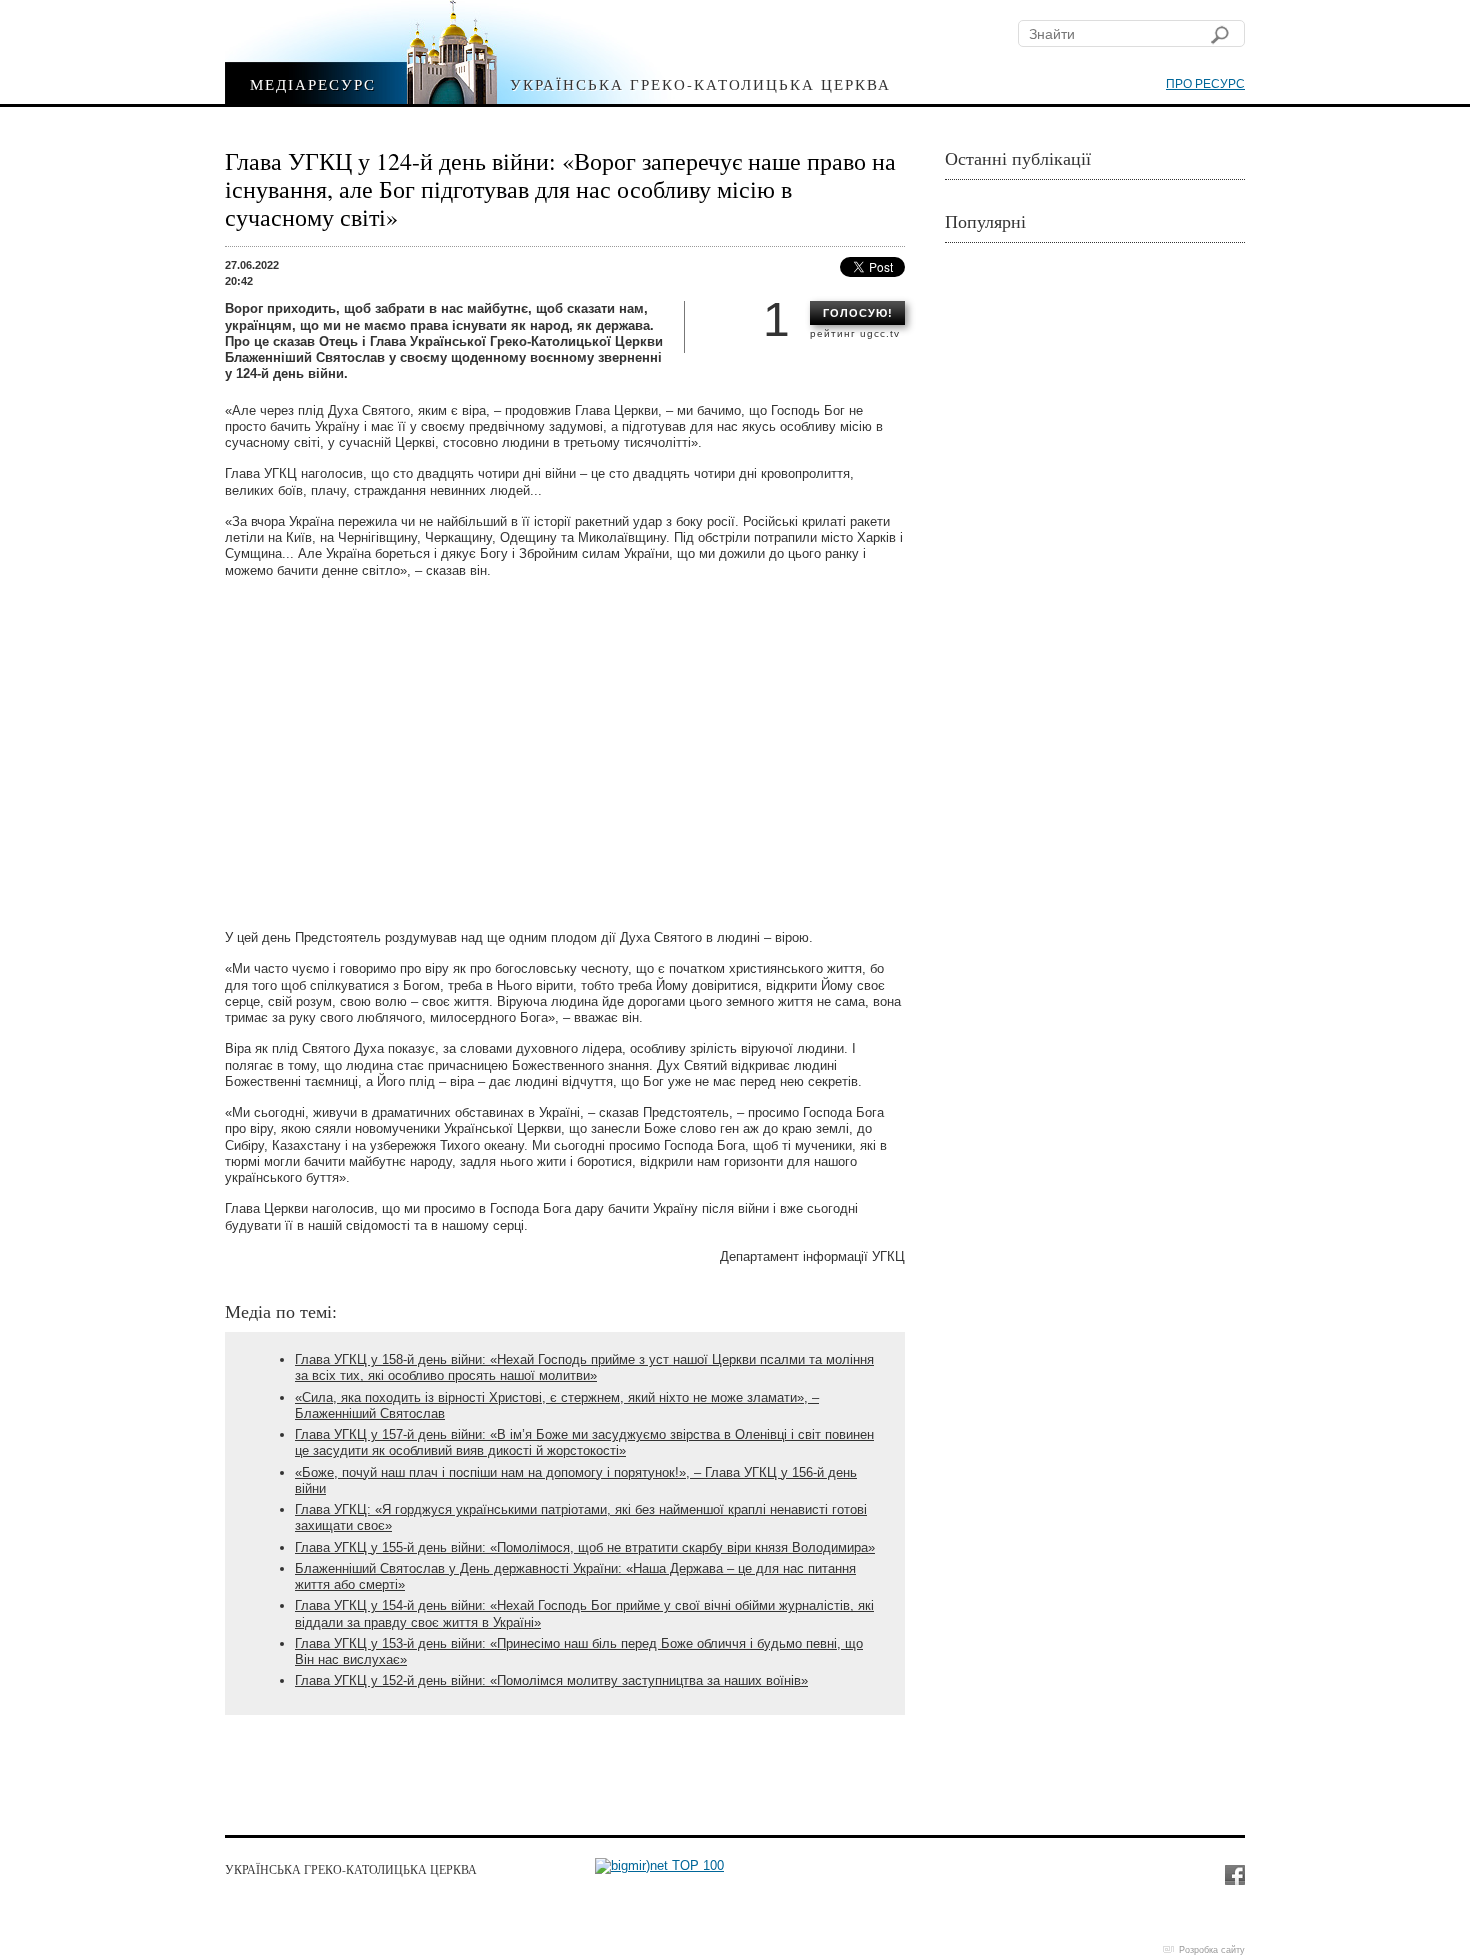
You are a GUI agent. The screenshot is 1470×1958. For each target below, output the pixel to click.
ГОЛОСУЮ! (858, 313)
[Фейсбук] (1234, 1874)
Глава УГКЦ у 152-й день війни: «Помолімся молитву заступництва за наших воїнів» (551, 1680)
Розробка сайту (1212, 1950)
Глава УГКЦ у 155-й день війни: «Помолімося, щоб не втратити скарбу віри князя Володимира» (585, 1547)
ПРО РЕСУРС (1205, 84)
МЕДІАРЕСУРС (313, 83)
